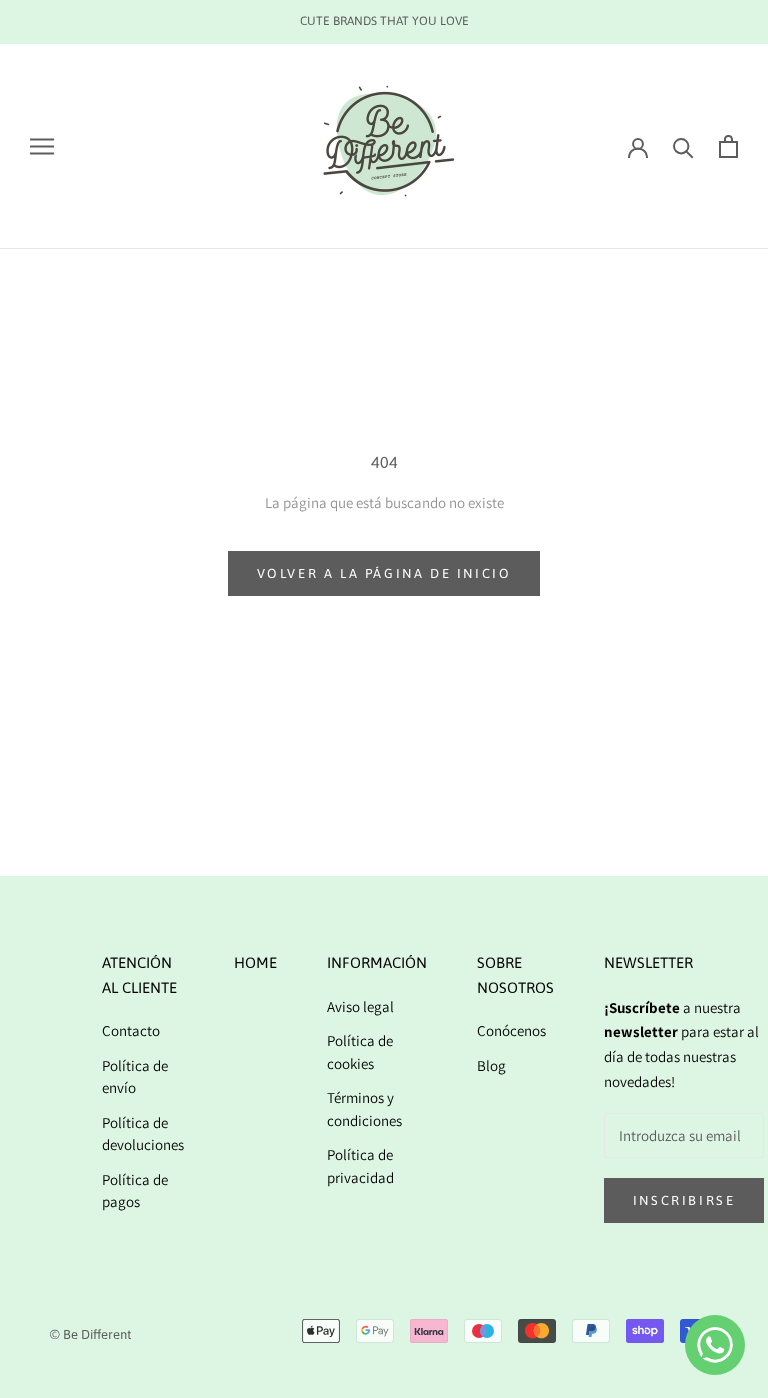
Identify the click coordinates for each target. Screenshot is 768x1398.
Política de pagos (135, 1191)
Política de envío (135, 1077)
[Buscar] (683, 146)
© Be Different (90, 1334)
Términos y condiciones (364, 1109)
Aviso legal (360, 1006)
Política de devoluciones (143, 1134)
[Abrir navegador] (42, 146)
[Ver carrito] (728, 146)
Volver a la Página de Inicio (384, 573)
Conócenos (511, 1030)
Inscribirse (684, 1200)
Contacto (131, 1030)
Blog (491, 1065)
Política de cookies (360, 1052)
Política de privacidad (360, 1166)
